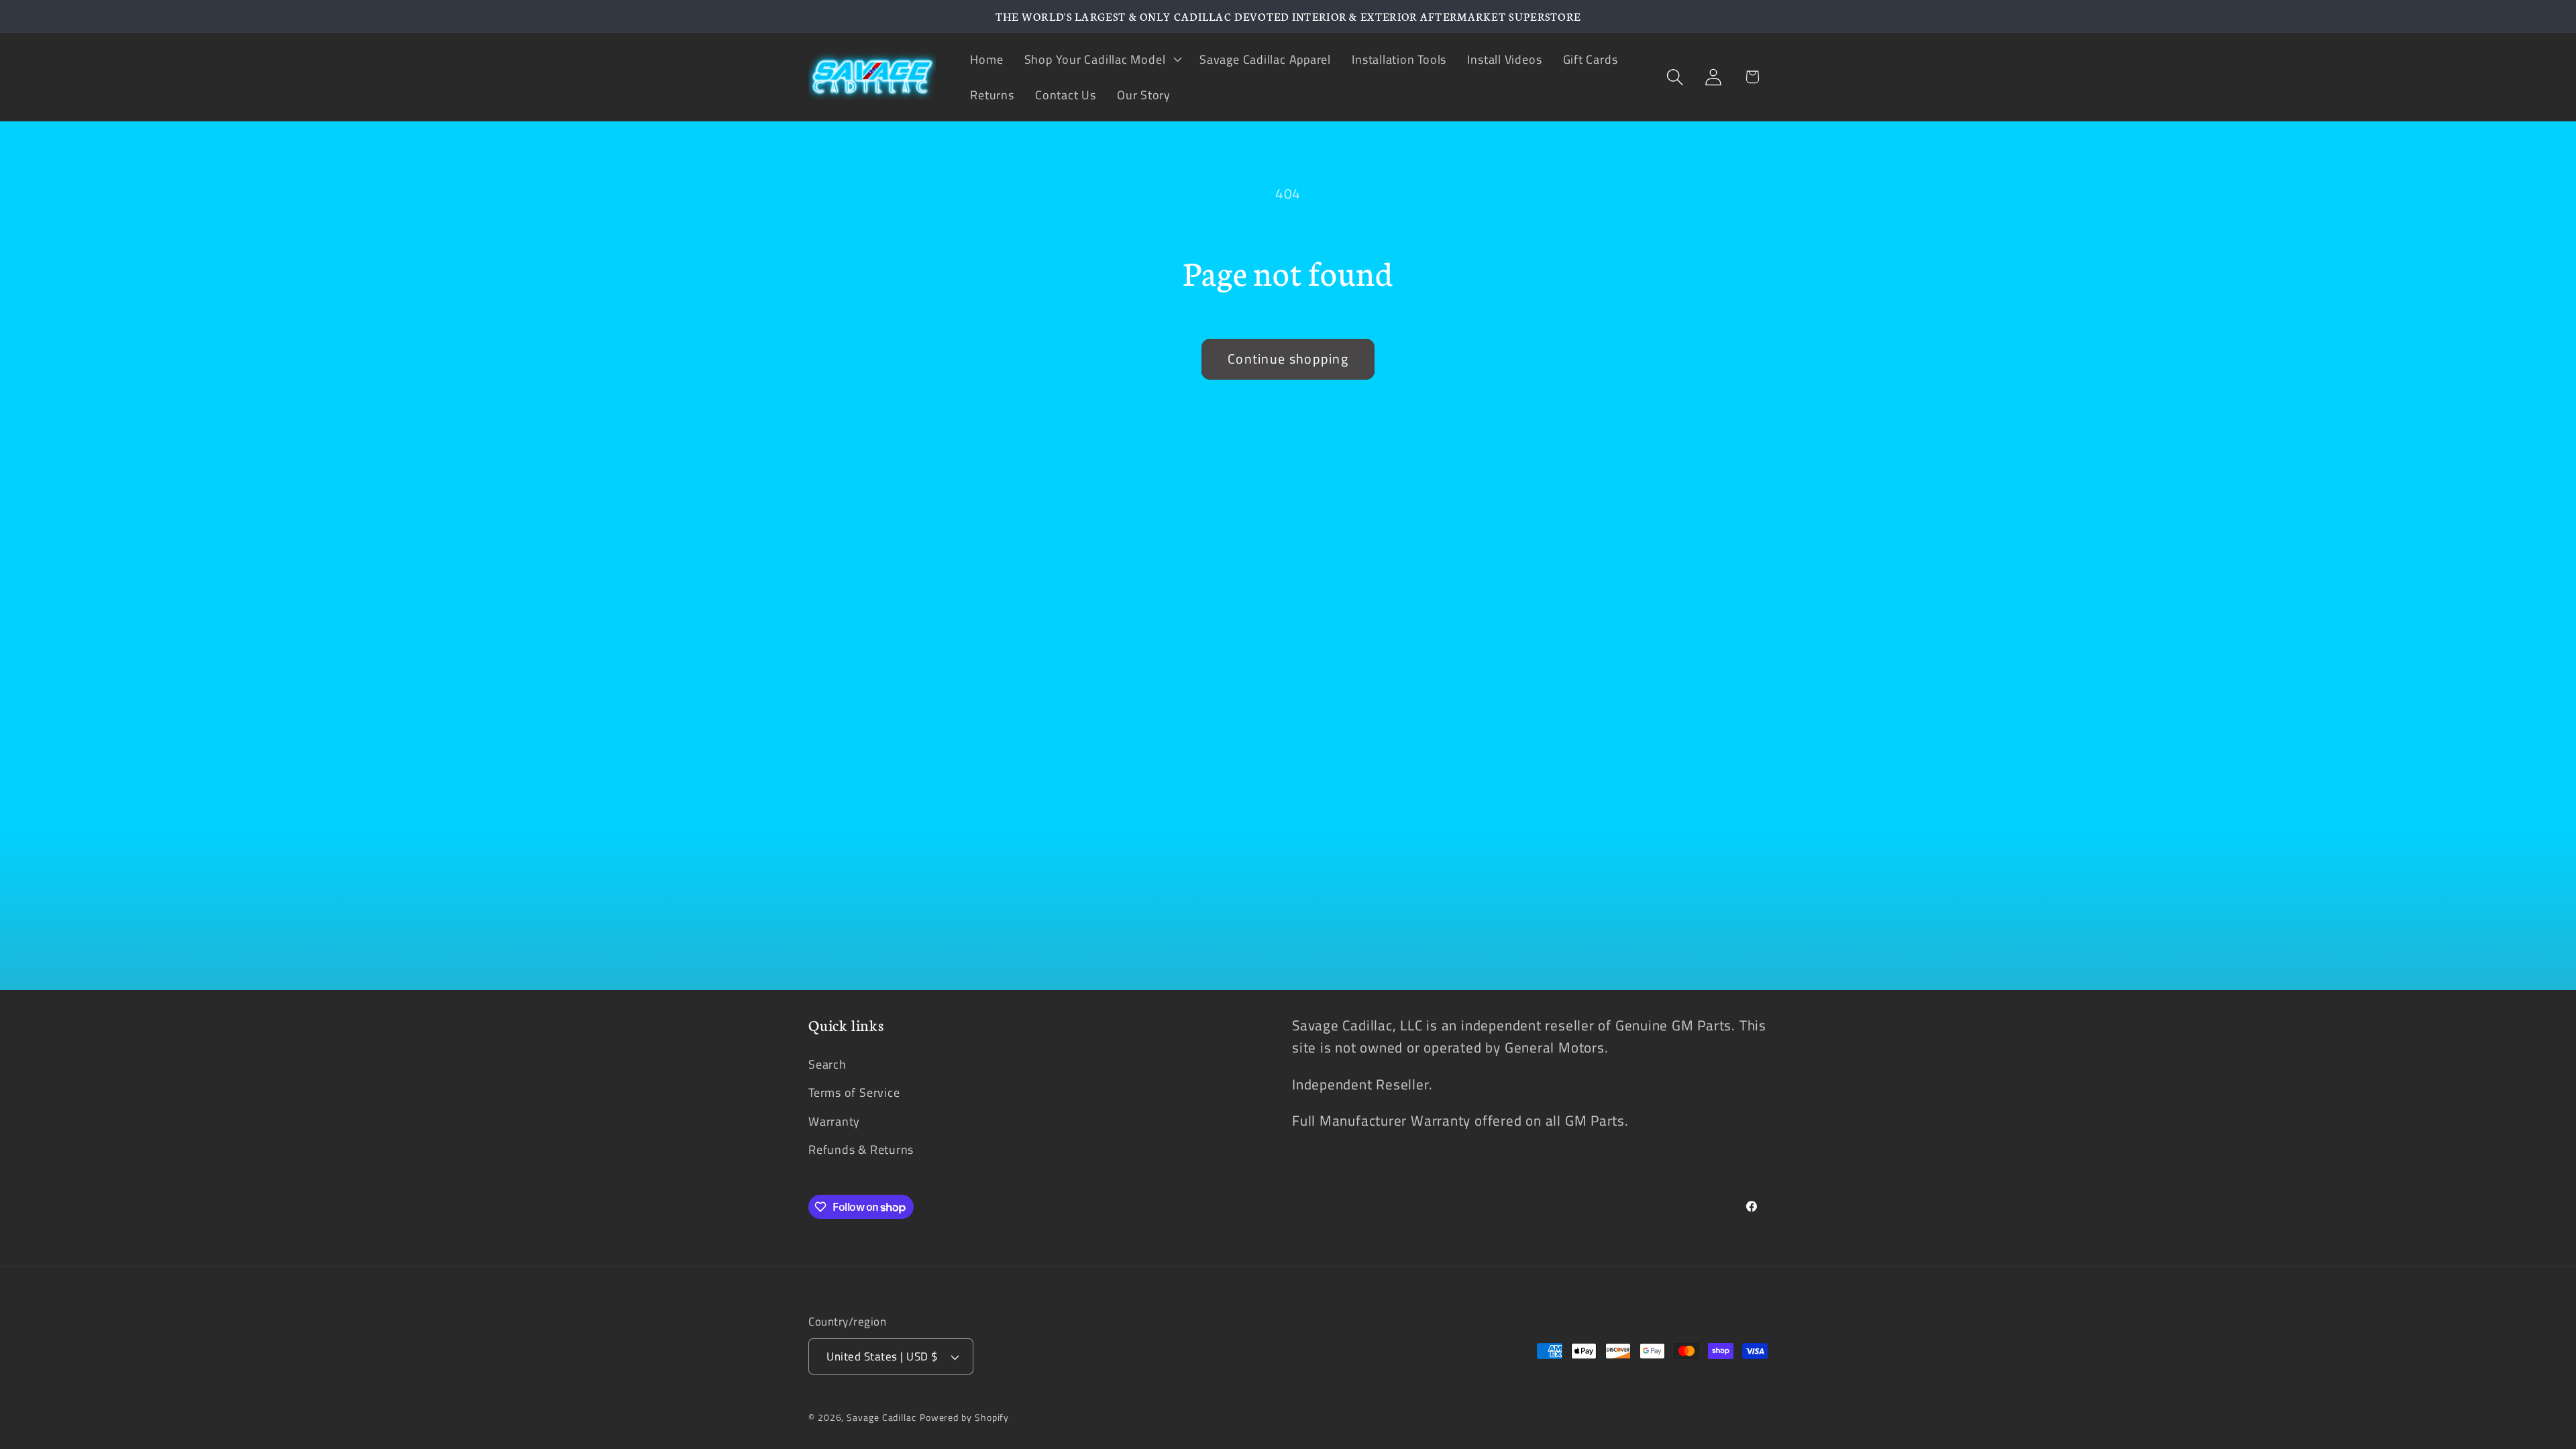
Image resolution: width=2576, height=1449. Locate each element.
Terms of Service (854, 1092)
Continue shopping (1288, 359)
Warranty (834, 1121)
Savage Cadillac (881, 1417)
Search (827, 1064)
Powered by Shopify (964, 1417)
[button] (1101, 59)
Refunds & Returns (861, 1149)
